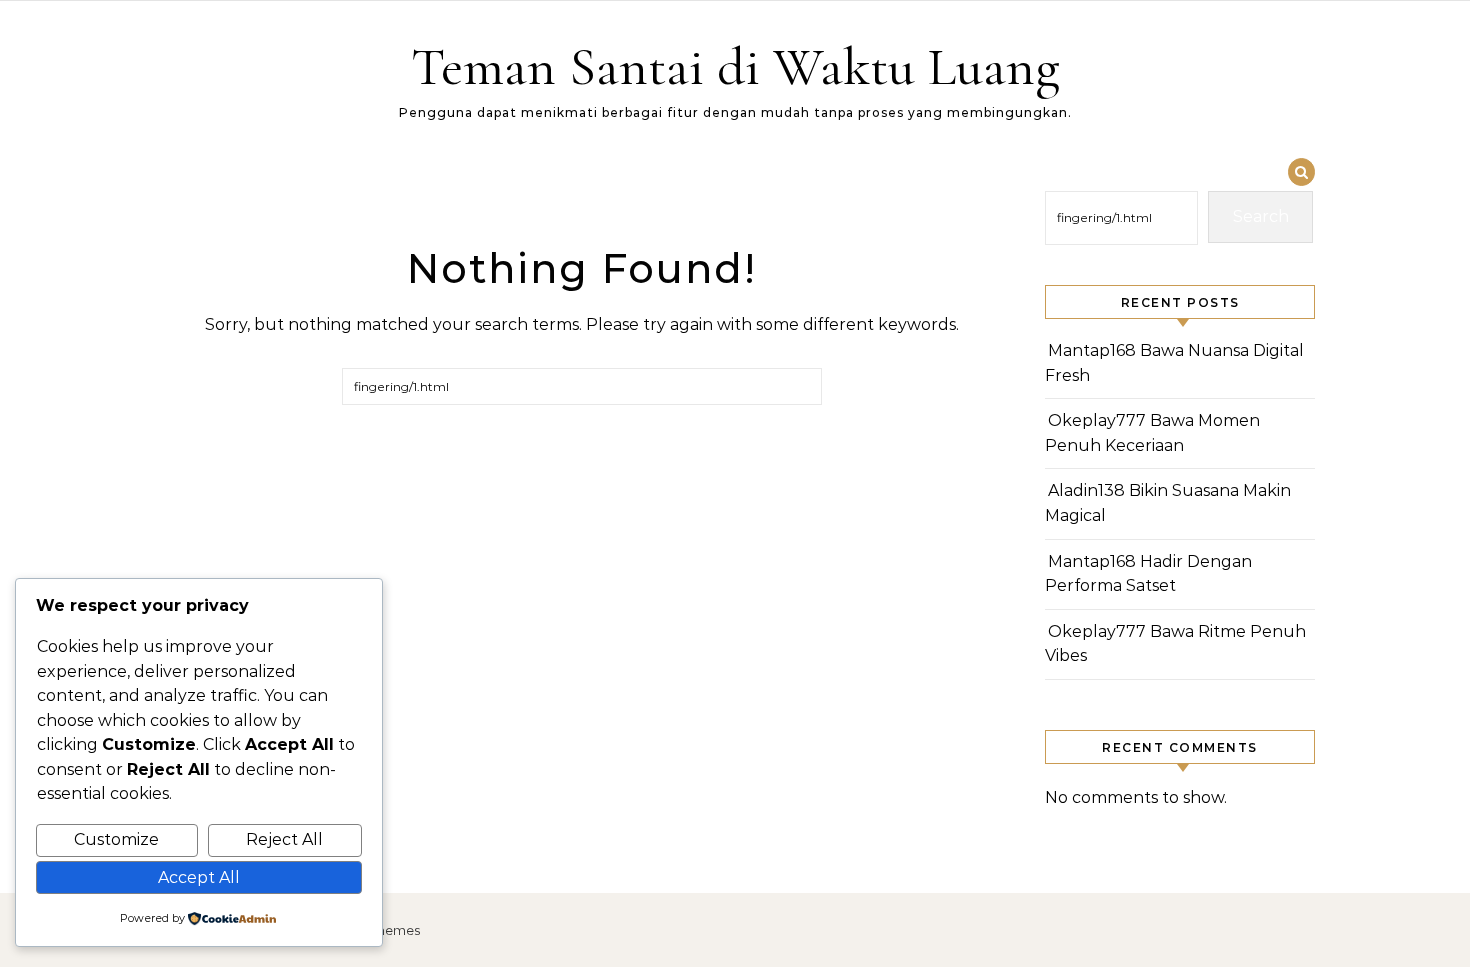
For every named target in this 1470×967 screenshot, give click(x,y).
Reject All (284, 839)
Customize (116, 839)
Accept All (199, 877)
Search (1261, 216)
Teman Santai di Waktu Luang (735, 66)
